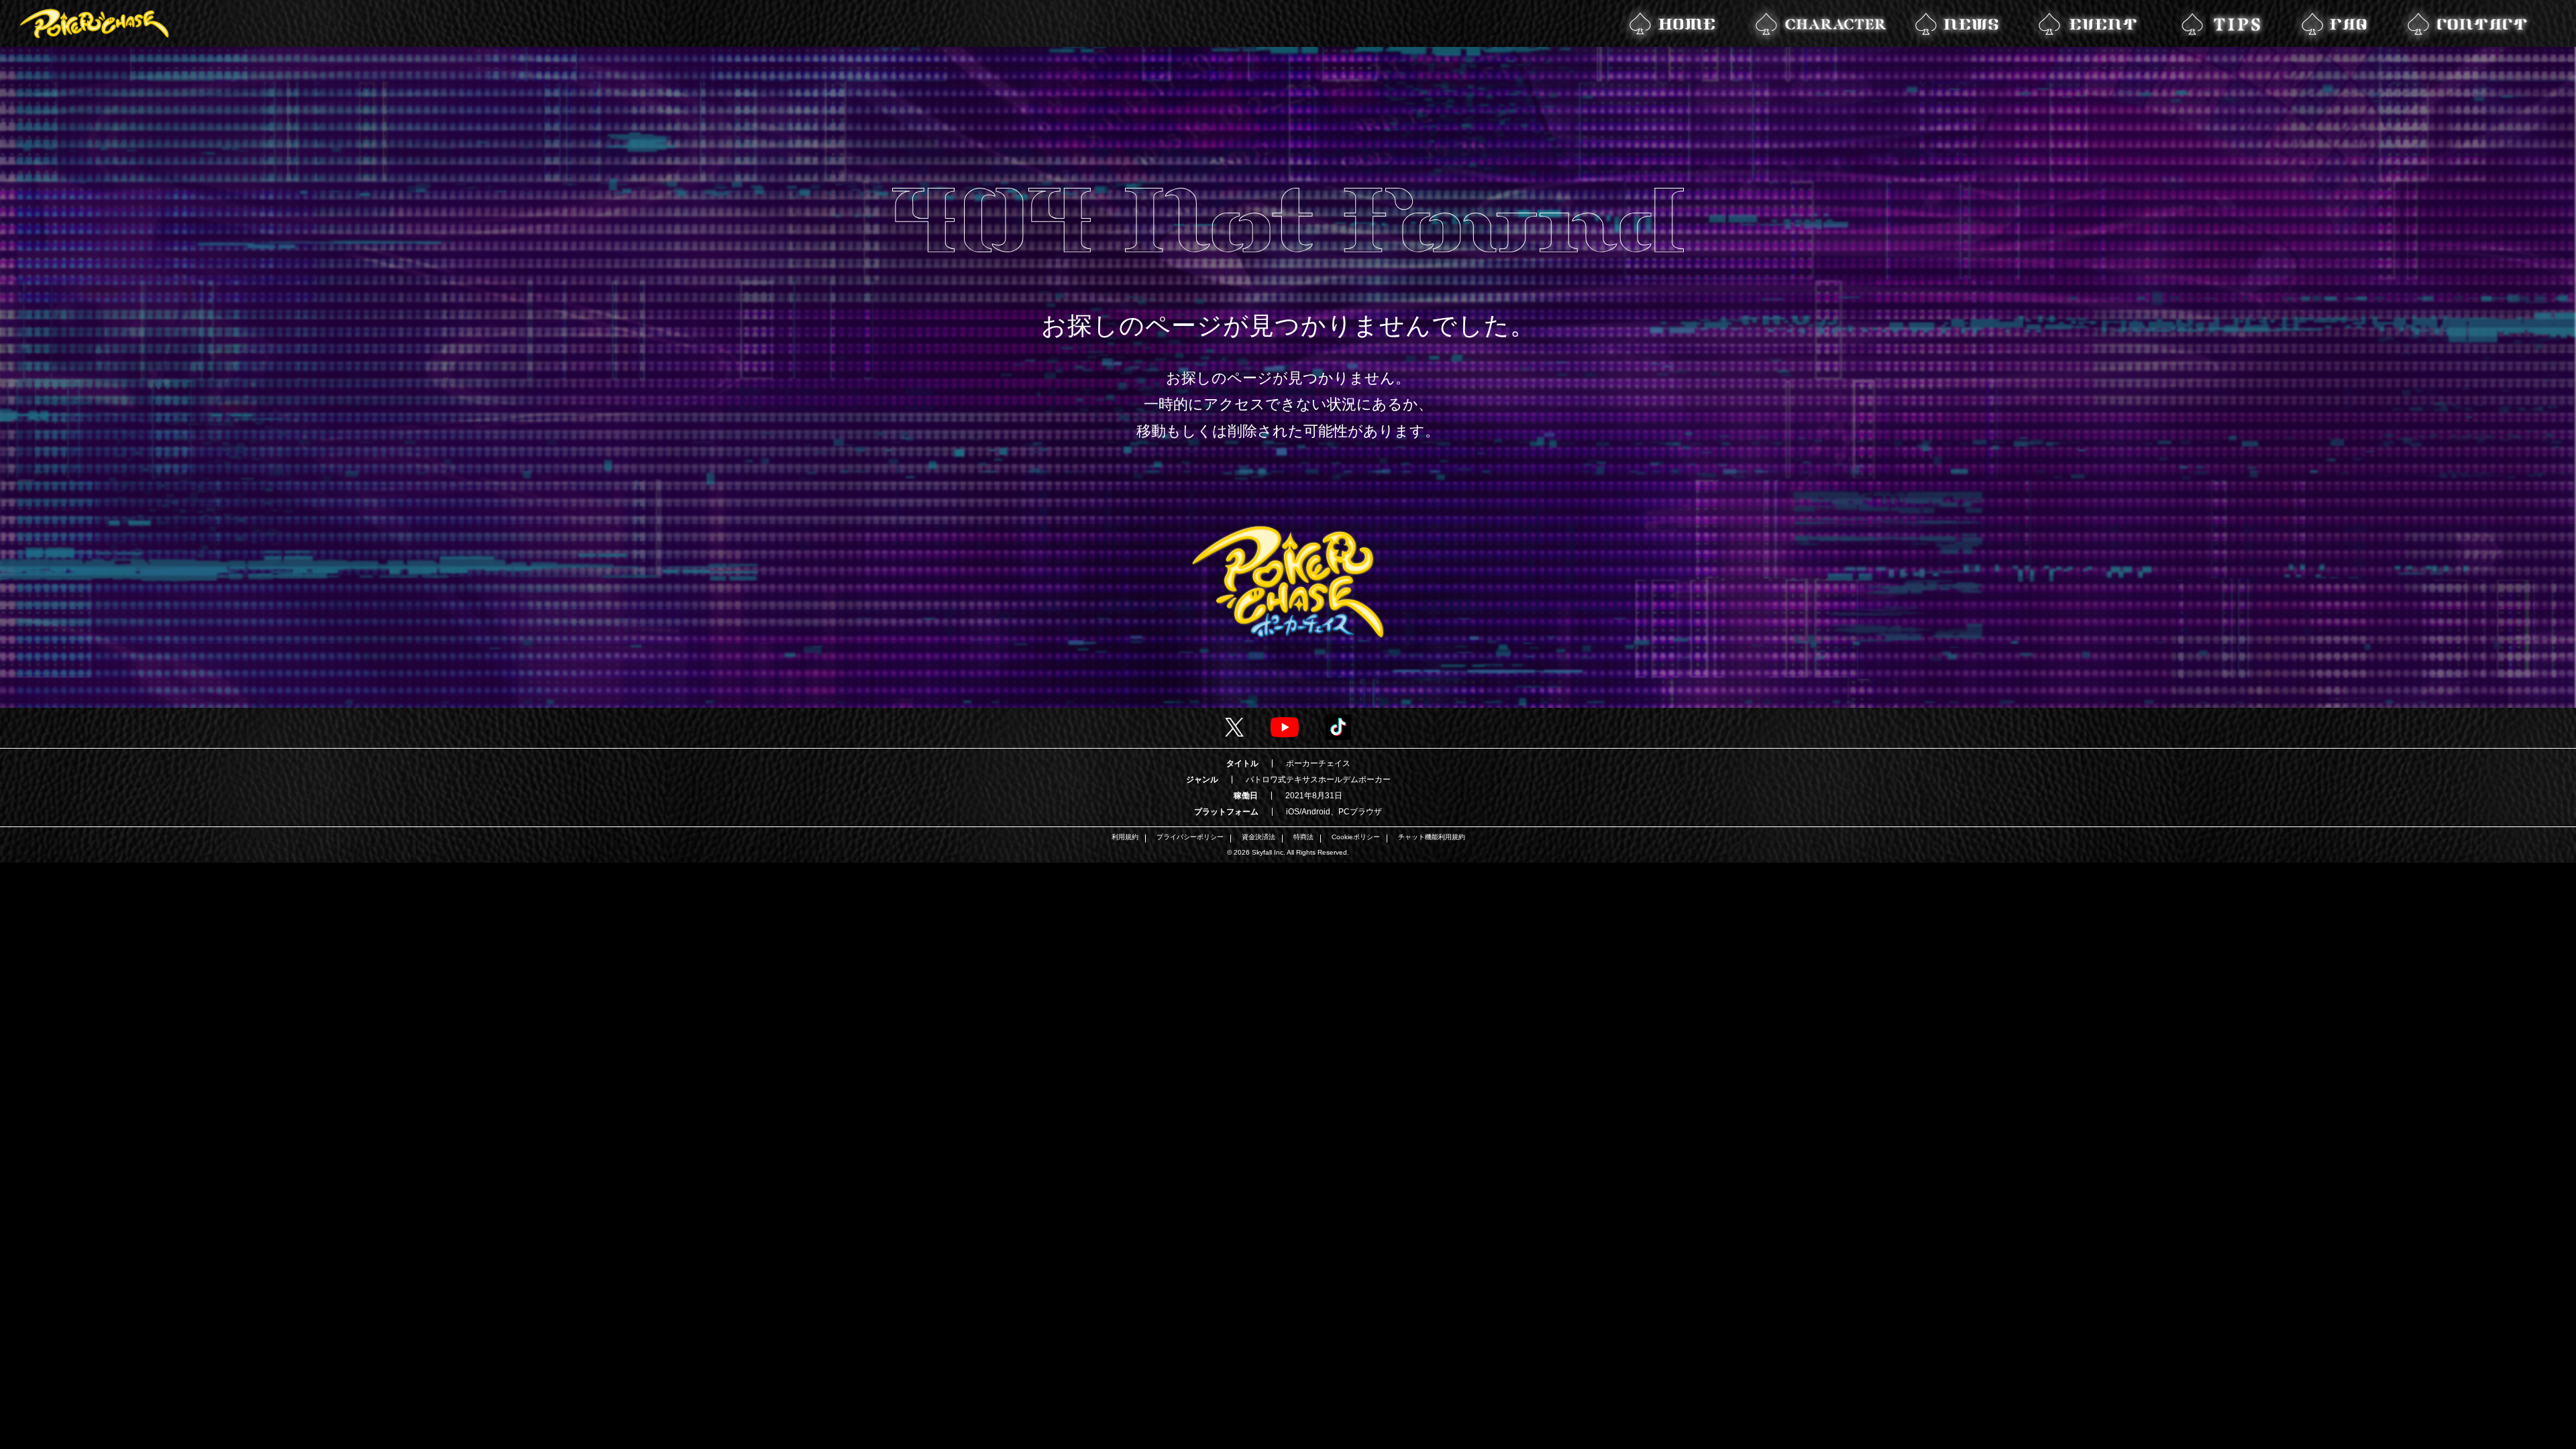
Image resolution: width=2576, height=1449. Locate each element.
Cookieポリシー (1356, 837)
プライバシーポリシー (1190, 837)
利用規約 (1125, 837)
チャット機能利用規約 (1432, 837)
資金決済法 (1258, 837)
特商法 (1303, 837)
